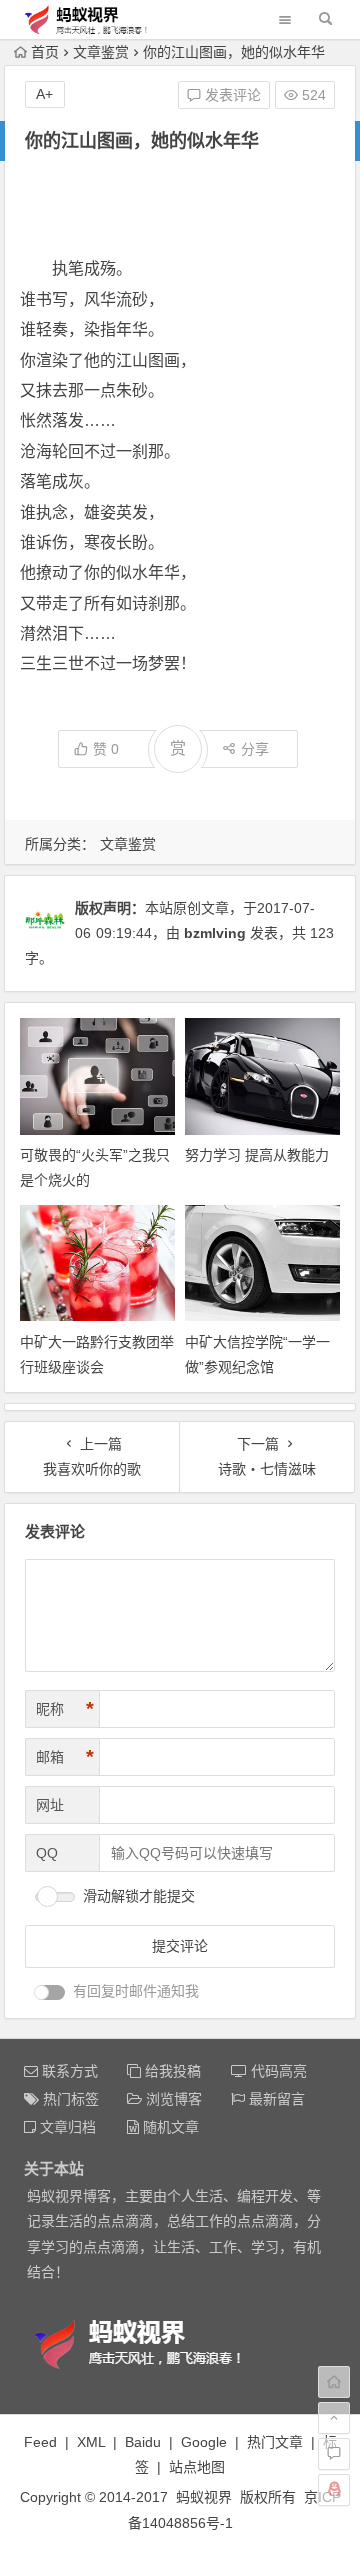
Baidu (143, 2442)
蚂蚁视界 (204, 2497)
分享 (255, 749)
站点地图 (197, 2467)
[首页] (334, 2382)
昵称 (65, 1709)
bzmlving (215, 933)
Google (204, 2442)
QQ (47, 1853)
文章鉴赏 (101, 52)
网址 (50, 1805)
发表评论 (231, 95)
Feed (40, 2442)
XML (91, 2442)
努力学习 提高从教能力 (257, 1155)
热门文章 (275, 2442)
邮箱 (65, 1757)
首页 (45, 52)
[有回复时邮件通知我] (50, 1992)
